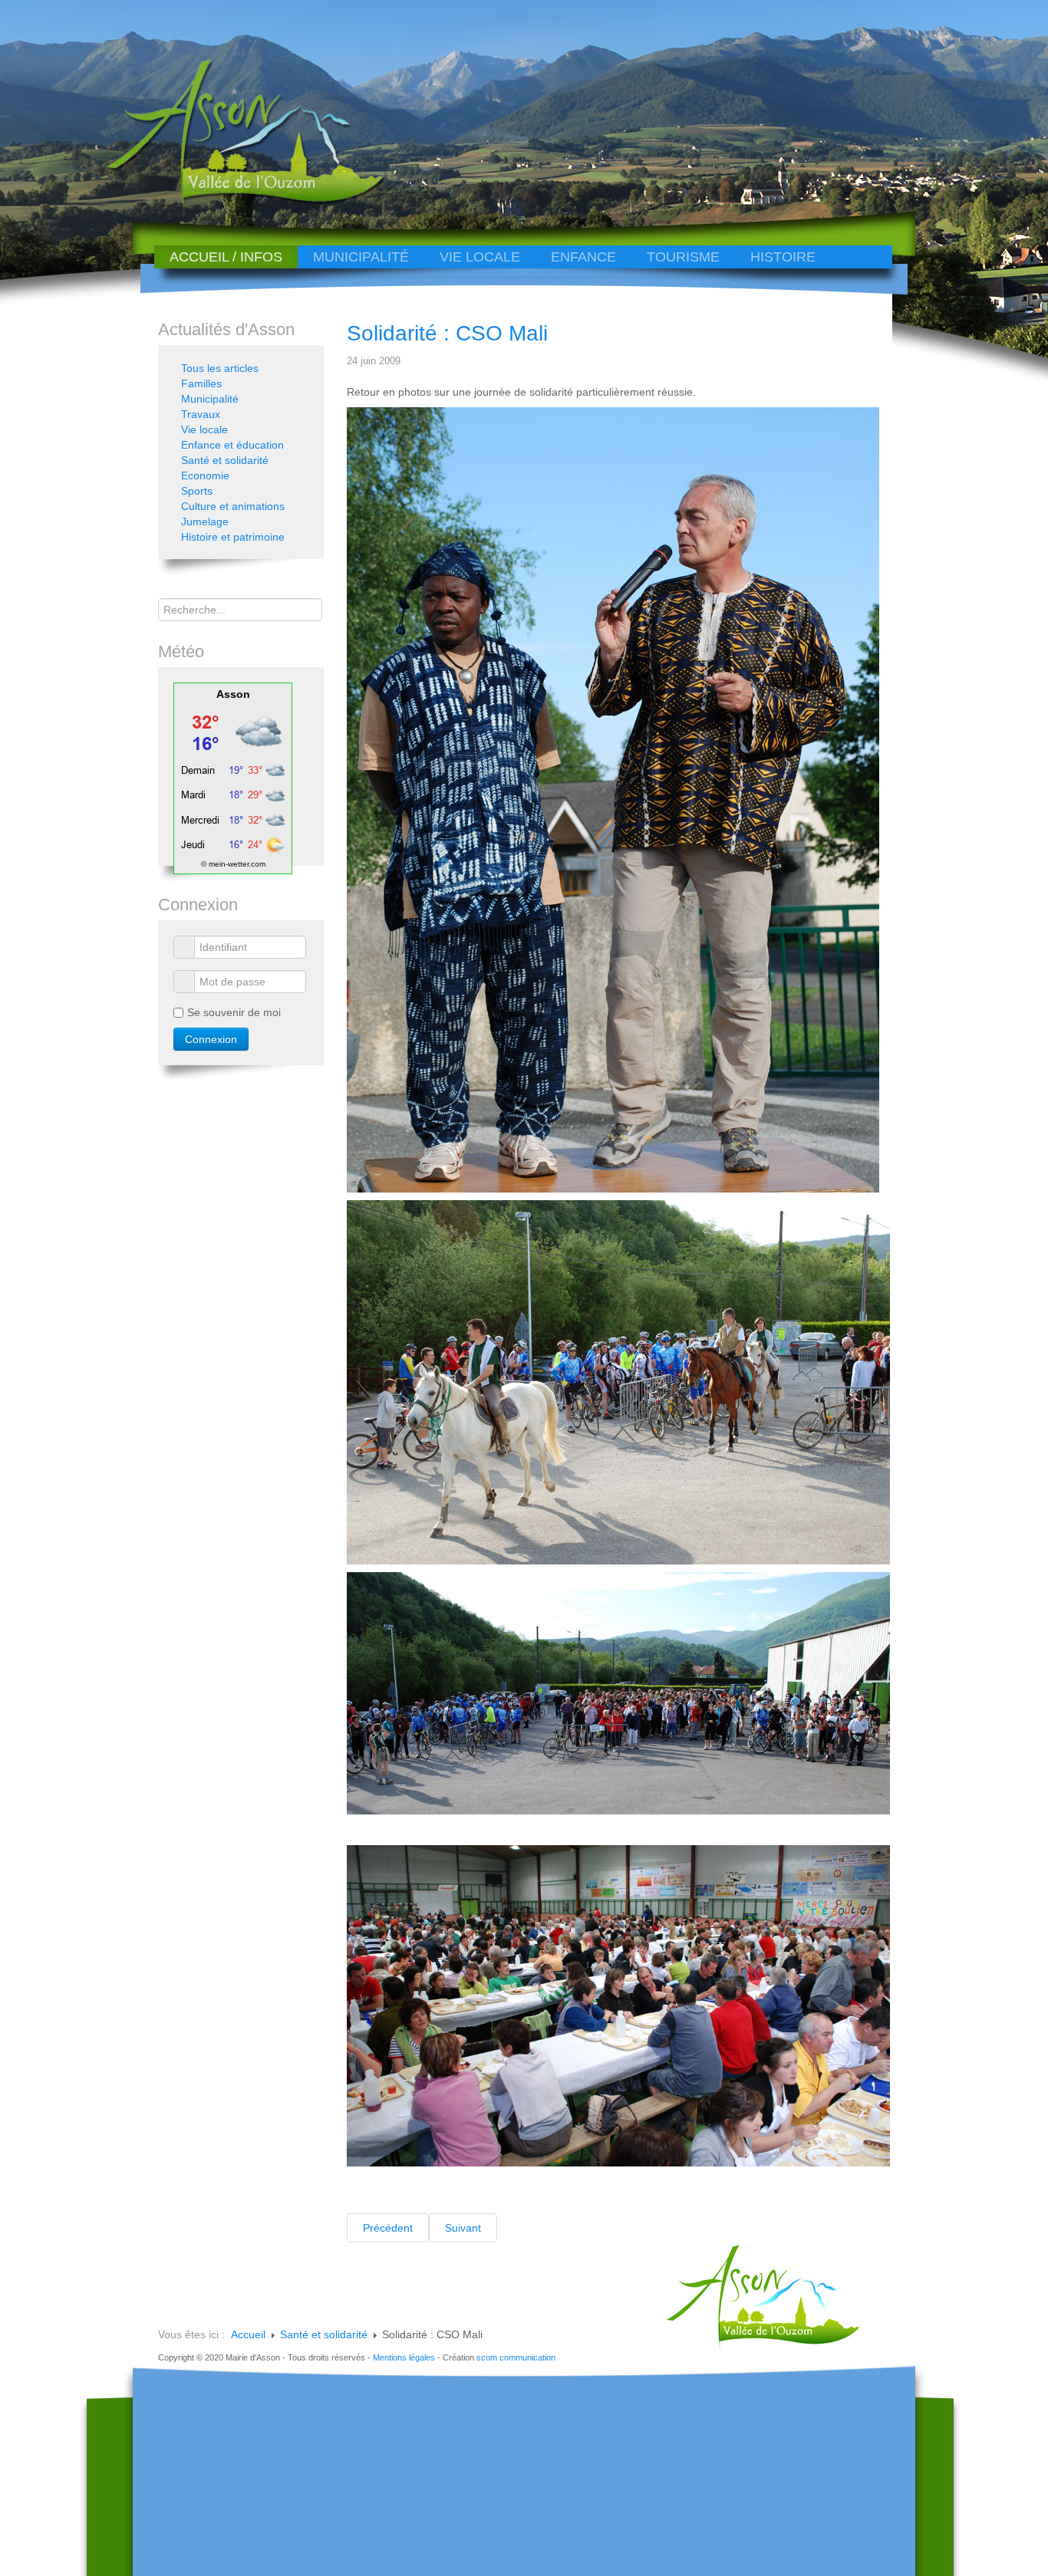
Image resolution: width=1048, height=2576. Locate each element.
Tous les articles (220, 368)
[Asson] (236, 201)
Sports (197, 491)
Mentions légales (404, 2357)
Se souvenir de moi (234, 1012)
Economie (205, 475)
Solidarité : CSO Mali (447, 333)
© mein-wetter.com (233, 864)
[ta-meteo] (233, 778)
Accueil (248, 2334)
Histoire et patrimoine (233, 537)
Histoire (783, 257)
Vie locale (480, 257)
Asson (233, 694)
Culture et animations (233, 506)
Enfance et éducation (232, 445)
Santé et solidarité (225, 460)
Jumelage (205, 521)
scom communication (516, 2357)
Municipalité (361, 257)
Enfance (583, 257)
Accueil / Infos (226, 257)
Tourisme (683, 257)
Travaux (201, 414)
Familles (201, 383)
